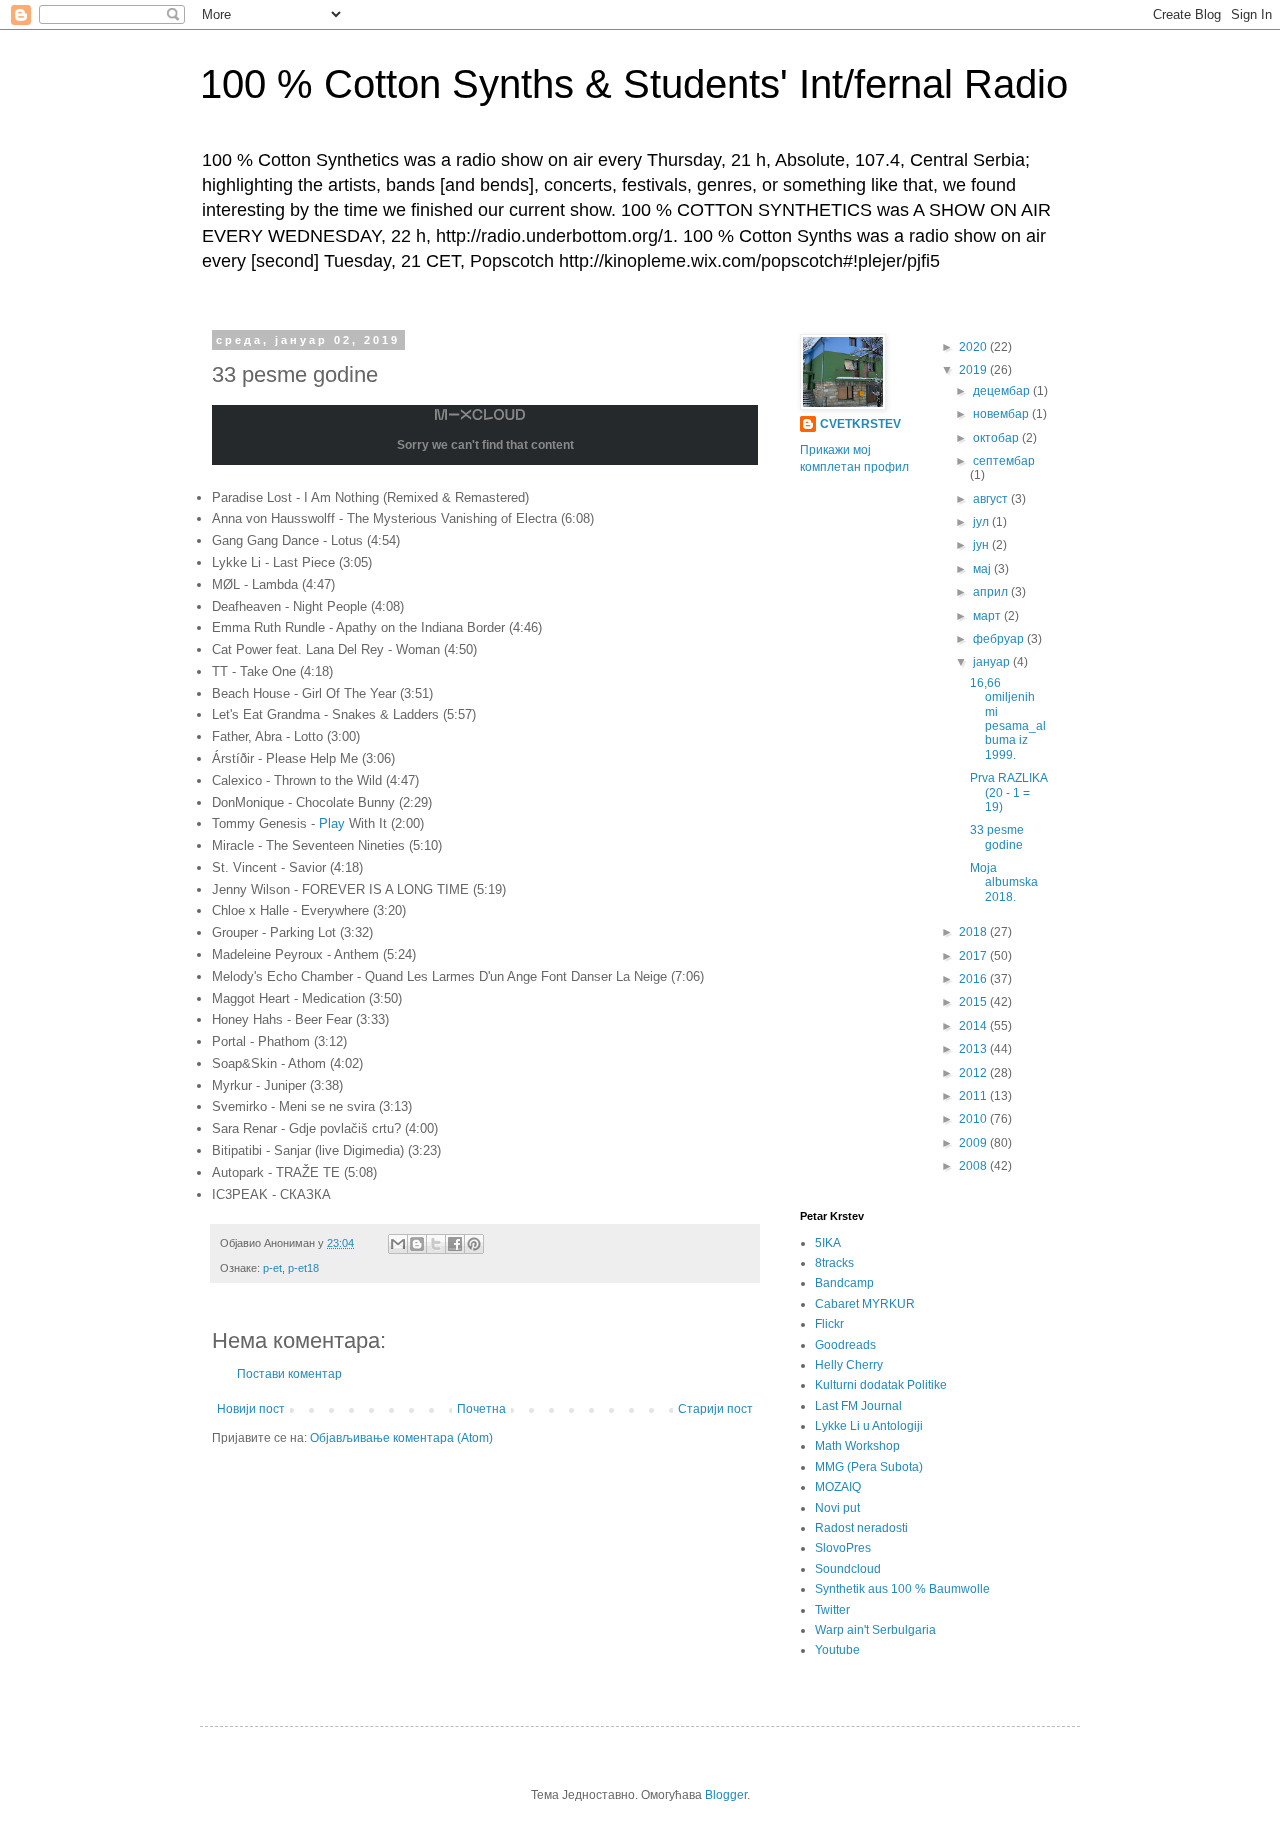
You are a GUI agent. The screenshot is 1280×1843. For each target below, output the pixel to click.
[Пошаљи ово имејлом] (398, 1244)
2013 (974, 1049)
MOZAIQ (838, 1487)
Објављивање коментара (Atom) (401, 1438)
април (992, 592)
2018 (974, 932)
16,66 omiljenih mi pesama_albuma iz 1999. (1008, 719)
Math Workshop (857, 1446)
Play (332, 823)
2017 (974, 956)
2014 (974, 1026)
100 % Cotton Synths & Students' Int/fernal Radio (634, 84)
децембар (1003, 391)
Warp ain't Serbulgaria (875, 1630)
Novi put (837, 1508)
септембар (1004, 461)
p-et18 (303, 1268)
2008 (974, 1166)
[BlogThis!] (417, 1244)
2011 (974, 1096)
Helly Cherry (849, 1365)
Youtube (837, 1650)
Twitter (832, 1610)
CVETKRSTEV (860, 424)
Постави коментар (289, 1374)
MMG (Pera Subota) (869, 1467)
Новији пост (251, 1409)
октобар (997, 438)
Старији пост (715, 1409)
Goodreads (845, 1345)
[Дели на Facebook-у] (455, 1244)
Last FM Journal (858, 1406)
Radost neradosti (861, 1528)
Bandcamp (844, 1283)
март (988, 616)
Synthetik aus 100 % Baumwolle (902, 1589)
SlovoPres (843, 1548)
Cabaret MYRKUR (865, 1304)
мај (983, 569)
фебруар (1000, 639)
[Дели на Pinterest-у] (474, 1244)
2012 (974, 1073)
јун (982, 545)
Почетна (481, 1409)
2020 (974, 347)
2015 (974, 1002)
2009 (974, 1143)
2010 (974, 1119)
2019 (974, 370)
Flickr (829, 1324)
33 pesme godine (997, 837)
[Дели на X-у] (436, 1244)
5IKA (828, 1243)
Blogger (726, 1795)
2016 (974, 979)
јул (982, 522)
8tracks (834, 1263)
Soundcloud (848, 1569)
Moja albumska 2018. (1004, 882)
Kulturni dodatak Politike (881, 1385)
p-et (272, 1268)
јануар (993, 662)
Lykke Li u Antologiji (869, 1426)
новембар (1002, 414)
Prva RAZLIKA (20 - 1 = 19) (1008, 792)
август (992, 499)
